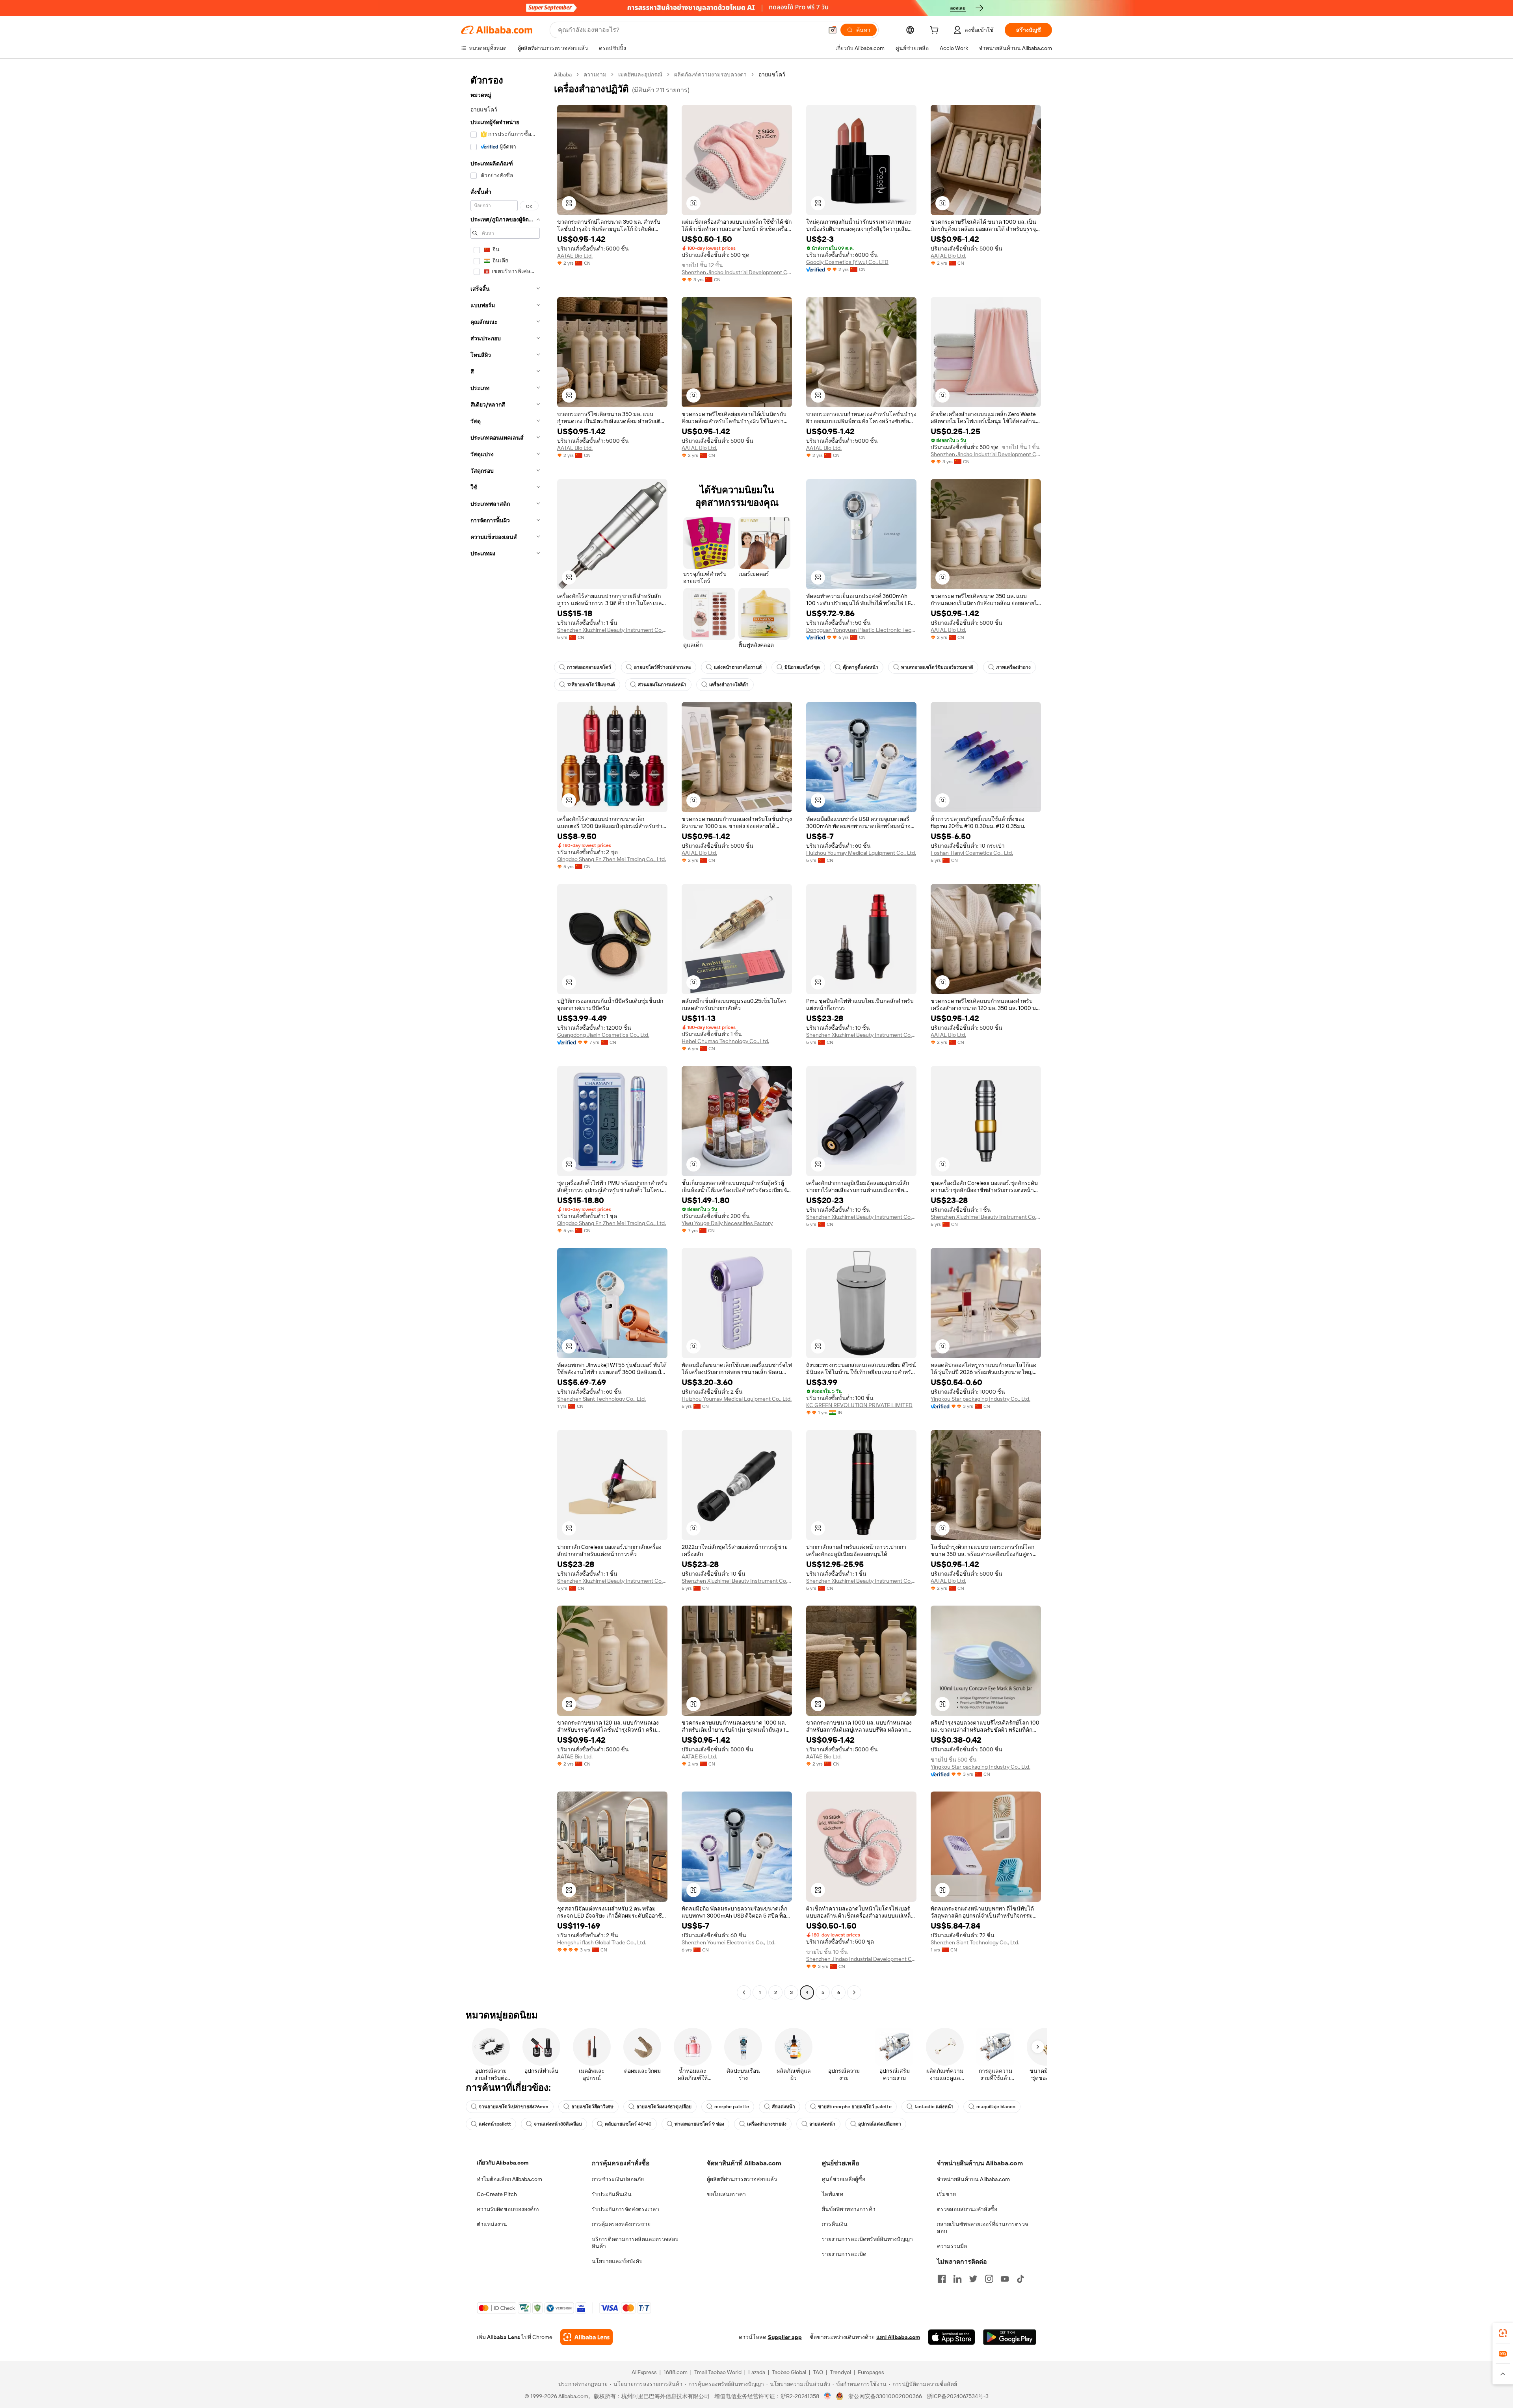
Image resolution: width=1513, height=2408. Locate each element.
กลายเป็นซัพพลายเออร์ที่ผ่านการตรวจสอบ (982, 2228)
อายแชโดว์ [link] (772, 74)
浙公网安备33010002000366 (885, 2396)
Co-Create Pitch (497, 2194)
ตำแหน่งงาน (492, 2224)
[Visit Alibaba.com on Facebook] (942, 2279)
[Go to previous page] (744, 1992)
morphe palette (732, 2107)
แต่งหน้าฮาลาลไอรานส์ (738, 667)
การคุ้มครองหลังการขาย (621, 2224)
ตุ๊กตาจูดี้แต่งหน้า (861, 667)
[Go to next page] (854, 1992)
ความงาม (595, 74)
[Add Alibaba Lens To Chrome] (586, 2337)
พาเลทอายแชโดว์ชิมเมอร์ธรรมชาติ (937, 667)
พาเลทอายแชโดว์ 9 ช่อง (699, 2124)
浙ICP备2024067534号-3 (958, 2396)
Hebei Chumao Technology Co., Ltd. (725, 1041)
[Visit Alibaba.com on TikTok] (1020, 2279)
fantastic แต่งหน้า (934, 2107)
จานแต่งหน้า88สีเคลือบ (558, 2124)
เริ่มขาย (946, 2194)
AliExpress (644, 2372)
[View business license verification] (828, 2396)
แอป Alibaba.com (898, 2337)
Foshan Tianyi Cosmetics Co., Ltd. (972, 853)
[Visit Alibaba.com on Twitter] (973, 2279)
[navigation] (505, 1034)
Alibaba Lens (504, 2337)
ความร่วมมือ (952, 2246)
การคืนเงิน (835, 2224)
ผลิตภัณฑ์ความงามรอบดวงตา (710, 74)
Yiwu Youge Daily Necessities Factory (727, 1223)
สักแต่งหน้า (783, 2107)
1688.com (676, 2372)
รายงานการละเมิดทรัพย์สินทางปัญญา (867, 2239)
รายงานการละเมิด (844, 2254)
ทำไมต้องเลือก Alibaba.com (509, 2179)
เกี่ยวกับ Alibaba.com (503, 2163)
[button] (833, 30)
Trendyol (840, 2372)
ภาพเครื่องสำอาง (1013, 667)
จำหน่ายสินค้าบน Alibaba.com (973, 2179)
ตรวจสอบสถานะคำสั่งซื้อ (967, 2209)
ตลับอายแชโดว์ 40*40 (628, 2124)
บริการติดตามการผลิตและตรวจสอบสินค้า (635, 2243)
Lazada (757, 2372)
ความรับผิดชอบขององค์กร (508, 2209)
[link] (1503, 2333)
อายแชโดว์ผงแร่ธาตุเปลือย (664, 2107)
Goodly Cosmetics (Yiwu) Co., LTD (847, 262)
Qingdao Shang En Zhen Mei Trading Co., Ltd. (612, 859)
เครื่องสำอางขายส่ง (767, 2124)
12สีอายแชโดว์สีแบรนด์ (591, 685)
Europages (871, 2372)
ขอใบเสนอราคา (726, 2194)
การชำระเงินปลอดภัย (618, 2179)
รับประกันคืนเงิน (612, 2194)
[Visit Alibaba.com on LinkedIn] (957, 2279)
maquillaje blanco (996, 2107)
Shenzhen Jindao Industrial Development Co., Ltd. (737, 272)
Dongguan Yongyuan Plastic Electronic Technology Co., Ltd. (861, 630)
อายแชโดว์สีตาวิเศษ (592, 2107)
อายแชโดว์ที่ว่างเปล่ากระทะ (663, 667)
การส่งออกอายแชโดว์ (589, 667)
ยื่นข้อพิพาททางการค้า (849, 2209)
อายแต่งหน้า (822, 2124)
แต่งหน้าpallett (495, 2124)
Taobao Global (789, 2372)
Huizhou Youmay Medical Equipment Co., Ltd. (861, 853)
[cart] (936, 31)
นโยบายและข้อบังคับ (617, 2261)
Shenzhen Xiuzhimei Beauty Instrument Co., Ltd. (612, 630)
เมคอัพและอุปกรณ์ (640, 74)
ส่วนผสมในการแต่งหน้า (662, 685)
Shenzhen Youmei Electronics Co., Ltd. (729, 1942)
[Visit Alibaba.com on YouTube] (1005, 2279)
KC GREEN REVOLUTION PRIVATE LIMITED (859, 1405)
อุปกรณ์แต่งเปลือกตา (880, 2124)
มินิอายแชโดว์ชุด (802, 667)
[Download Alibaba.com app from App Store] (952, 2337)
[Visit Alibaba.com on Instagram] (989, 2279)
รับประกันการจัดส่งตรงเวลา (625, 2209)
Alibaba (563, 74)
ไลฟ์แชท (833, 2194)
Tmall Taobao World (718, 2372)
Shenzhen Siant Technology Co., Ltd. (601, 1399)
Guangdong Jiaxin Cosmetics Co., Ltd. (603, 1035)
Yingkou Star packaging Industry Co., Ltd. (980, 1399)
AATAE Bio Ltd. (575, 256)
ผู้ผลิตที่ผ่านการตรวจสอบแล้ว (742, 2179)
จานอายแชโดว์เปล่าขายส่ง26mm (514, 2107)
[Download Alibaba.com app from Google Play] (1010, 2337)
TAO (818, 2372)
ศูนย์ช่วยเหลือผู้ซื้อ (844, 2179)
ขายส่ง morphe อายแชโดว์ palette (855, 2107)
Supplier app (785, 2337)
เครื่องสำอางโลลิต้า (729, 685)
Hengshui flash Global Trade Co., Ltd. (602, 1942)
